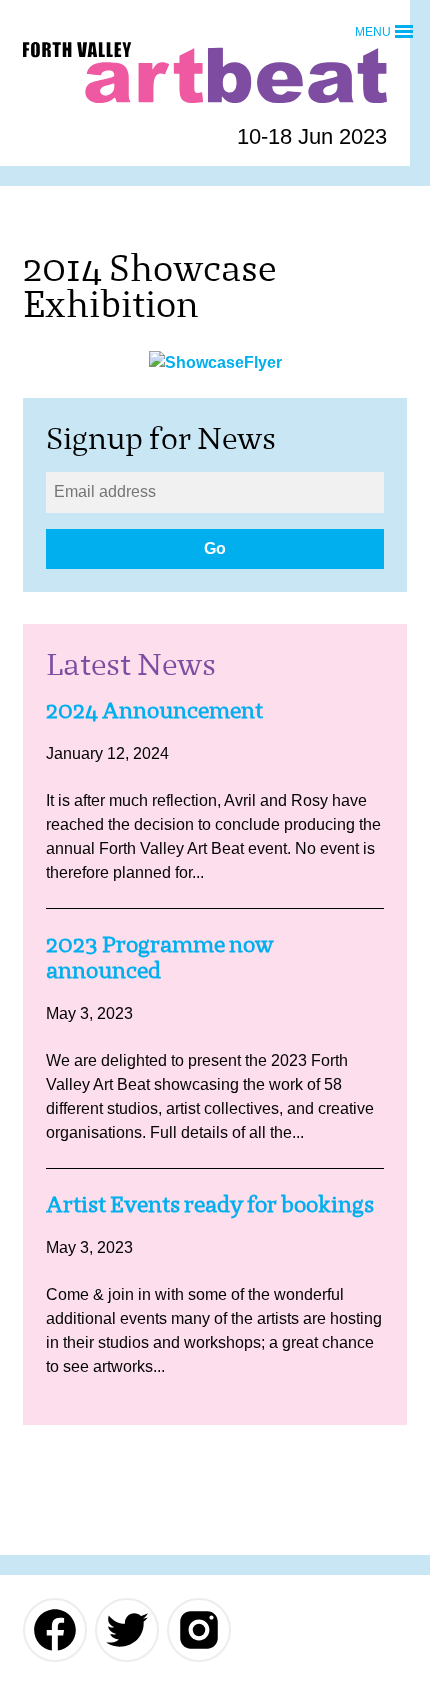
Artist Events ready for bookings (210, 1204)
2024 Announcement (154, 710)
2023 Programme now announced (160, 957)
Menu (373, 30)
